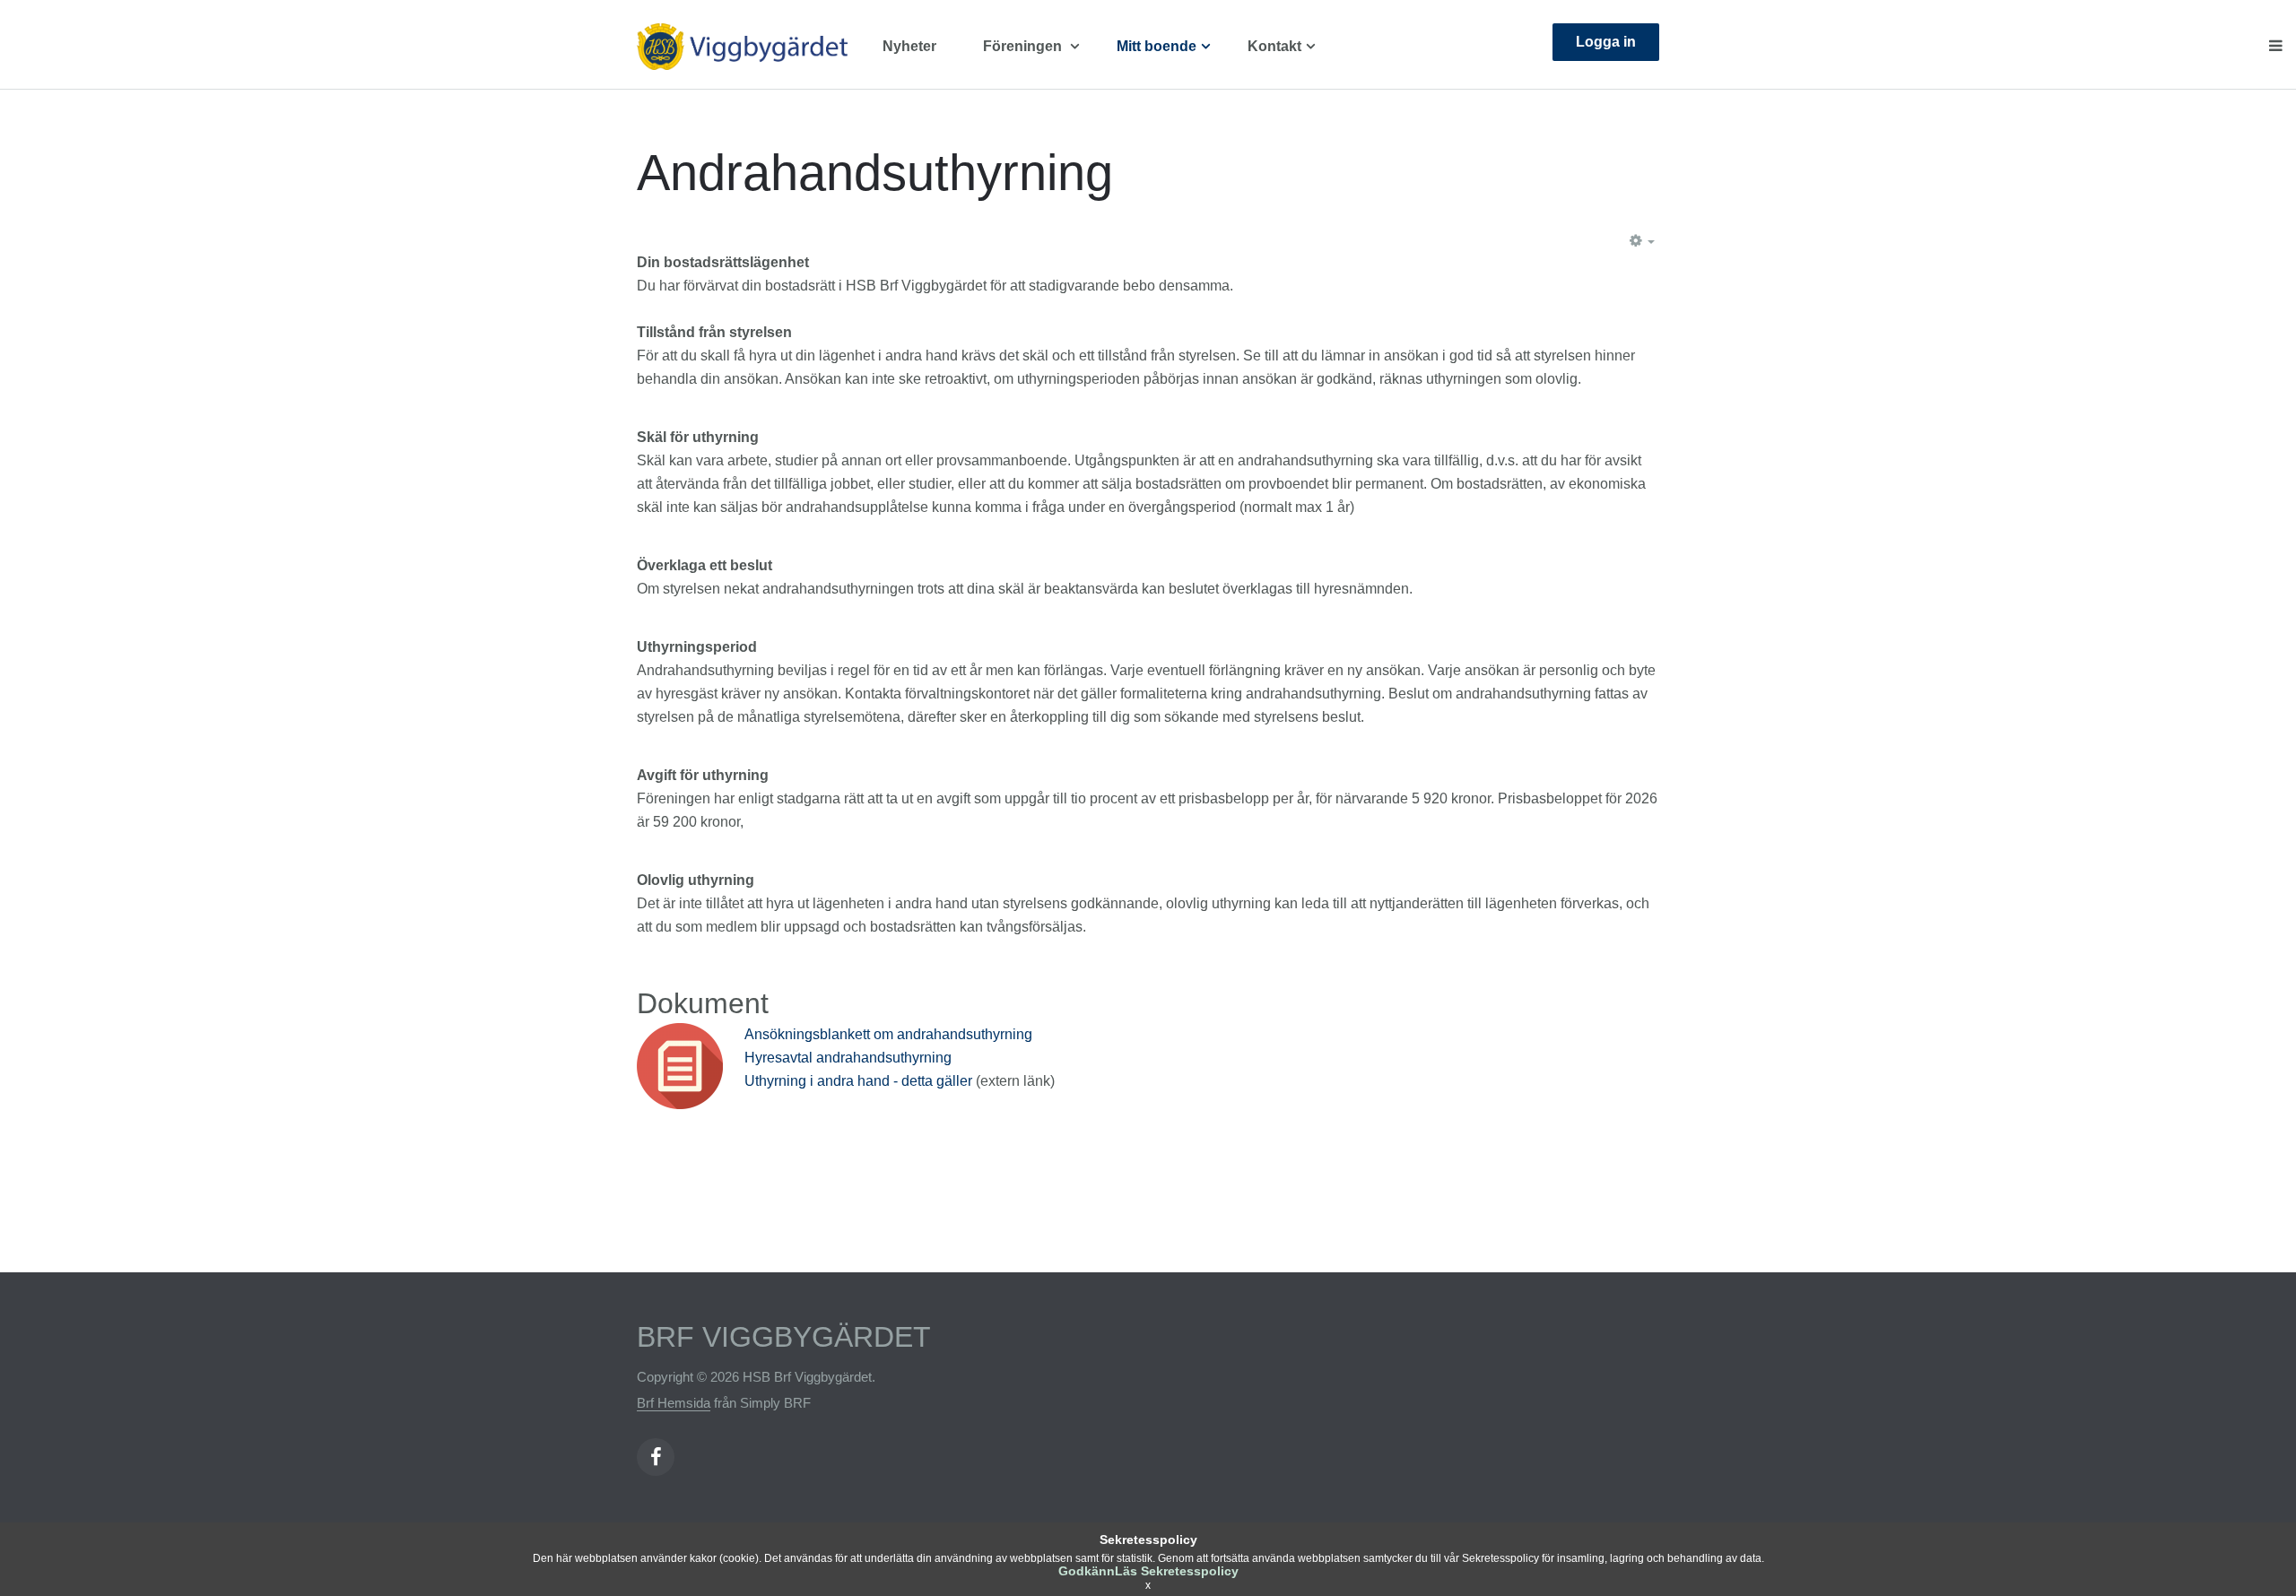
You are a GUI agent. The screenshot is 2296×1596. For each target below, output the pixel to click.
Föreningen (1024, 46)
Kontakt (1274, 46)
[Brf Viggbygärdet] (753, 47)
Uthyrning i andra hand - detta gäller (860, 1081)
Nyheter (909, 46)
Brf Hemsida (674, 1403)
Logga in (1606, 42)
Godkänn (1087, 1571)
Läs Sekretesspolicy (1177, 1571)
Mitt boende (1157, 46)
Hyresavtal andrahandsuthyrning (848, 1058)
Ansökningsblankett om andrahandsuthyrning (888, 1034)
